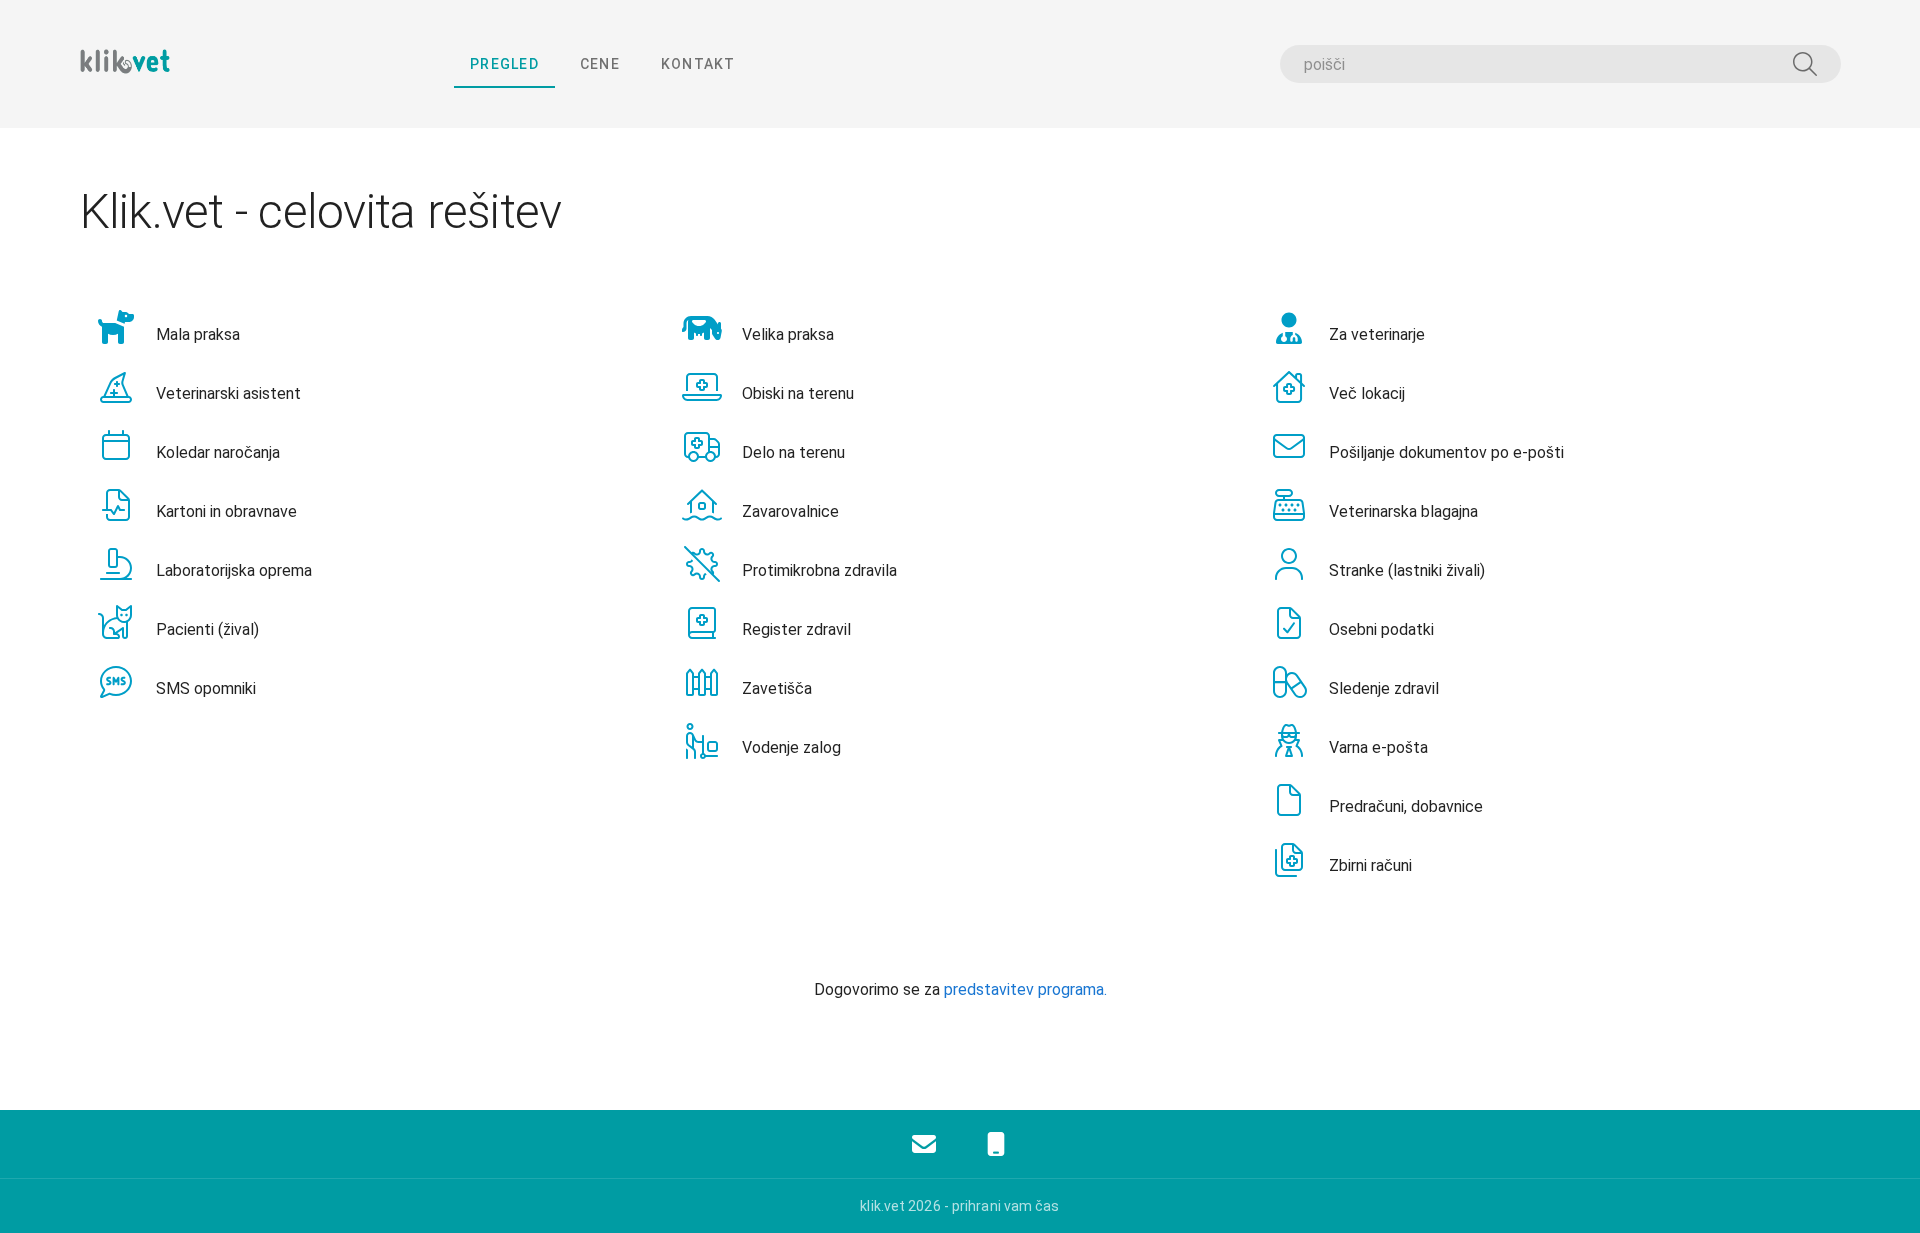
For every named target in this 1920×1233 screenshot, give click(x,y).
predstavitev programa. (1025, 989)
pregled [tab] (504, 64)
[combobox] (1560, 64)
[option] (373, 329)
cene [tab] (600, 64)
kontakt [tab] (698, 64)
